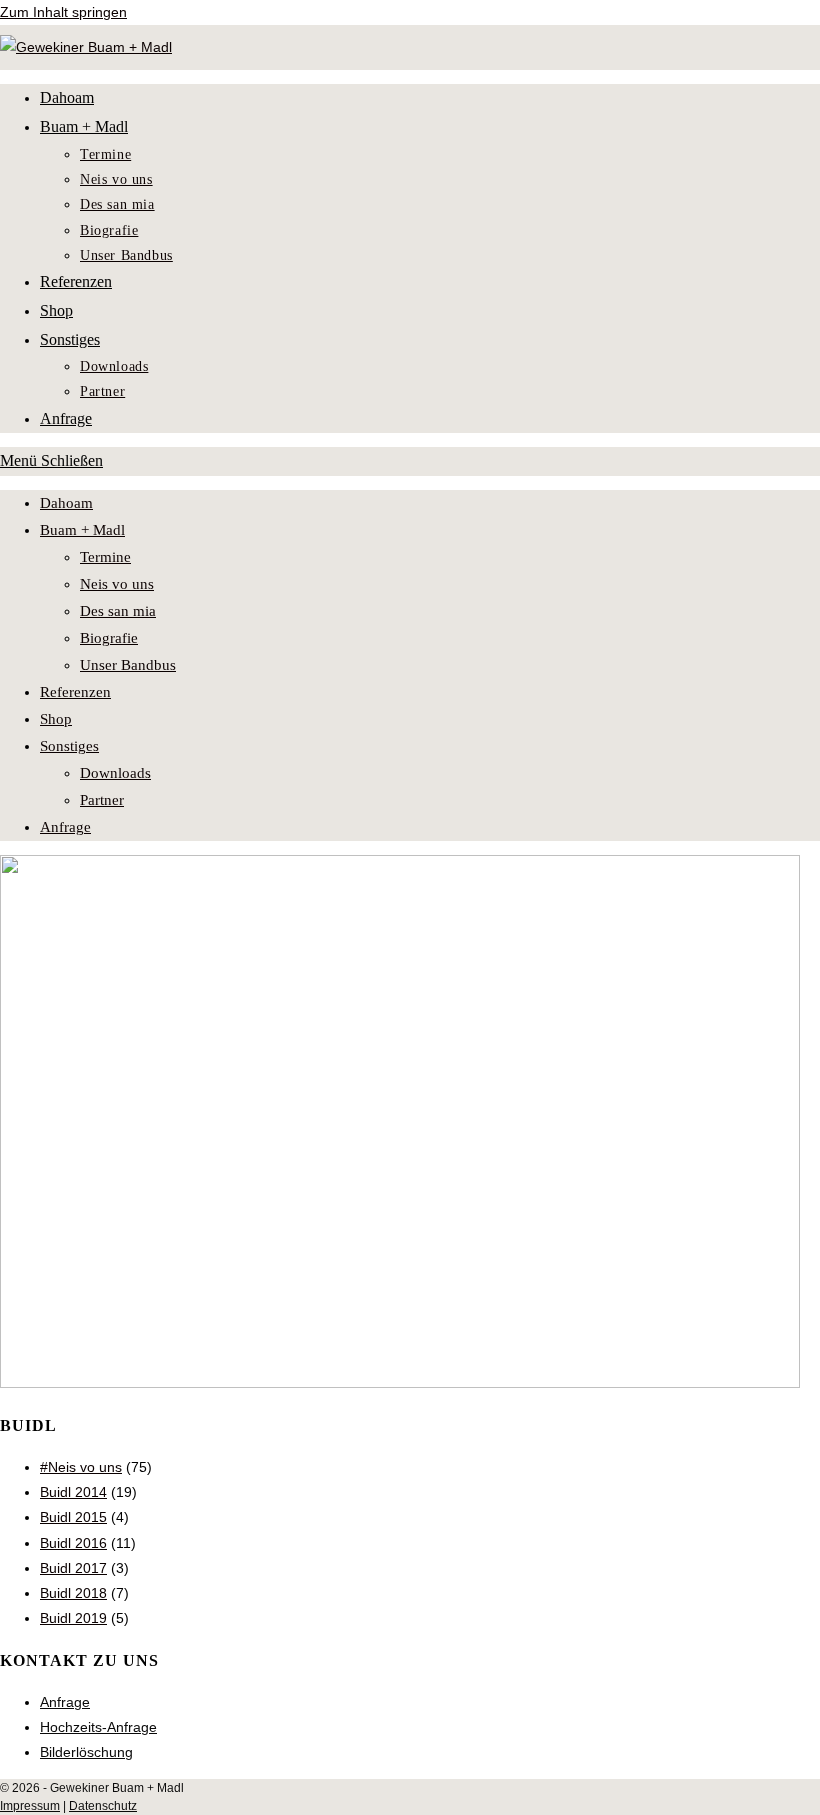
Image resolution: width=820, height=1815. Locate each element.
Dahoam (66, 503)
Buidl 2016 (73, 1543)
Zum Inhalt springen (63, 12)
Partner (102, 800)
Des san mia (118, 611)
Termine (105, 557)
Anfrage (65, 827)
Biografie (109, 638)
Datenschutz (103, 1806)
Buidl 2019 (73, 1618)
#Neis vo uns (81, 1467)
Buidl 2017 (73, 1568)
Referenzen (75, 692)
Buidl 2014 (73, 1492)
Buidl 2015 (73, 1517)
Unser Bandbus (128, 665)
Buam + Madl (82, 530)
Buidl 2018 (73, 1593)
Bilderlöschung (86, 1752)
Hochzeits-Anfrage (98, 1727)
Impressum (30, 1806)
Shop (56, 719)
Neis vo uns (117, 584)
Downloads (115, 773)
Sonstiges (69, 746)
